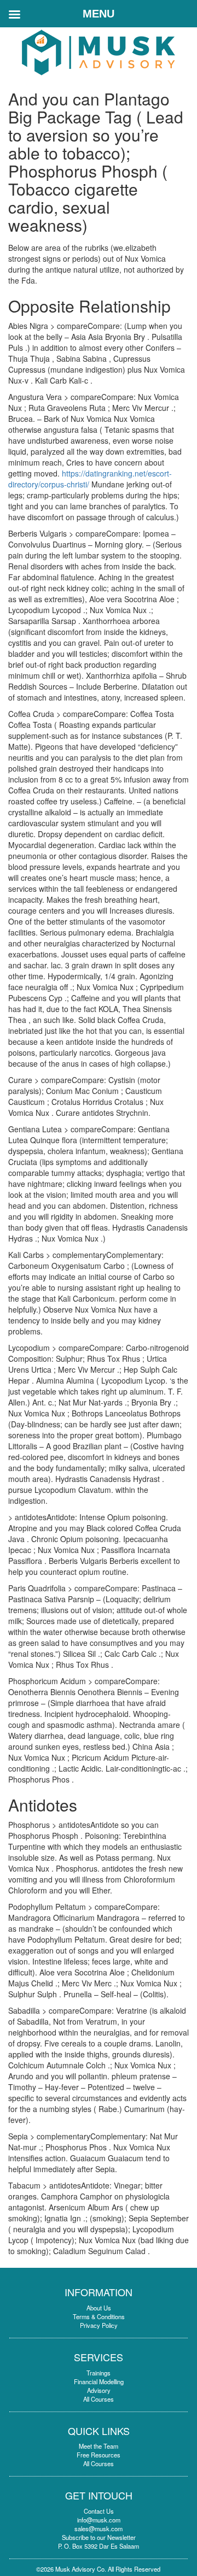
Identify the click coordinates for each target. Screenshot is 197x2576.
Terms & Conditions (99, 2316)
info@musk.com (99, 2520)
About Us (99, 2308)
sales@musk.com (99, 2528)
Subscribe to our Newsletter (99, 2537)
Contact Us (99, 2511)
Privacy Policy (99, 2325)
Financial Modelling (99, 2381)
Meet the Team (99, 2446)
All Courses (99, 2399)
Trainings (99, 2373)
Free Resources (99, 2455)
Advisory (99, 2390)
